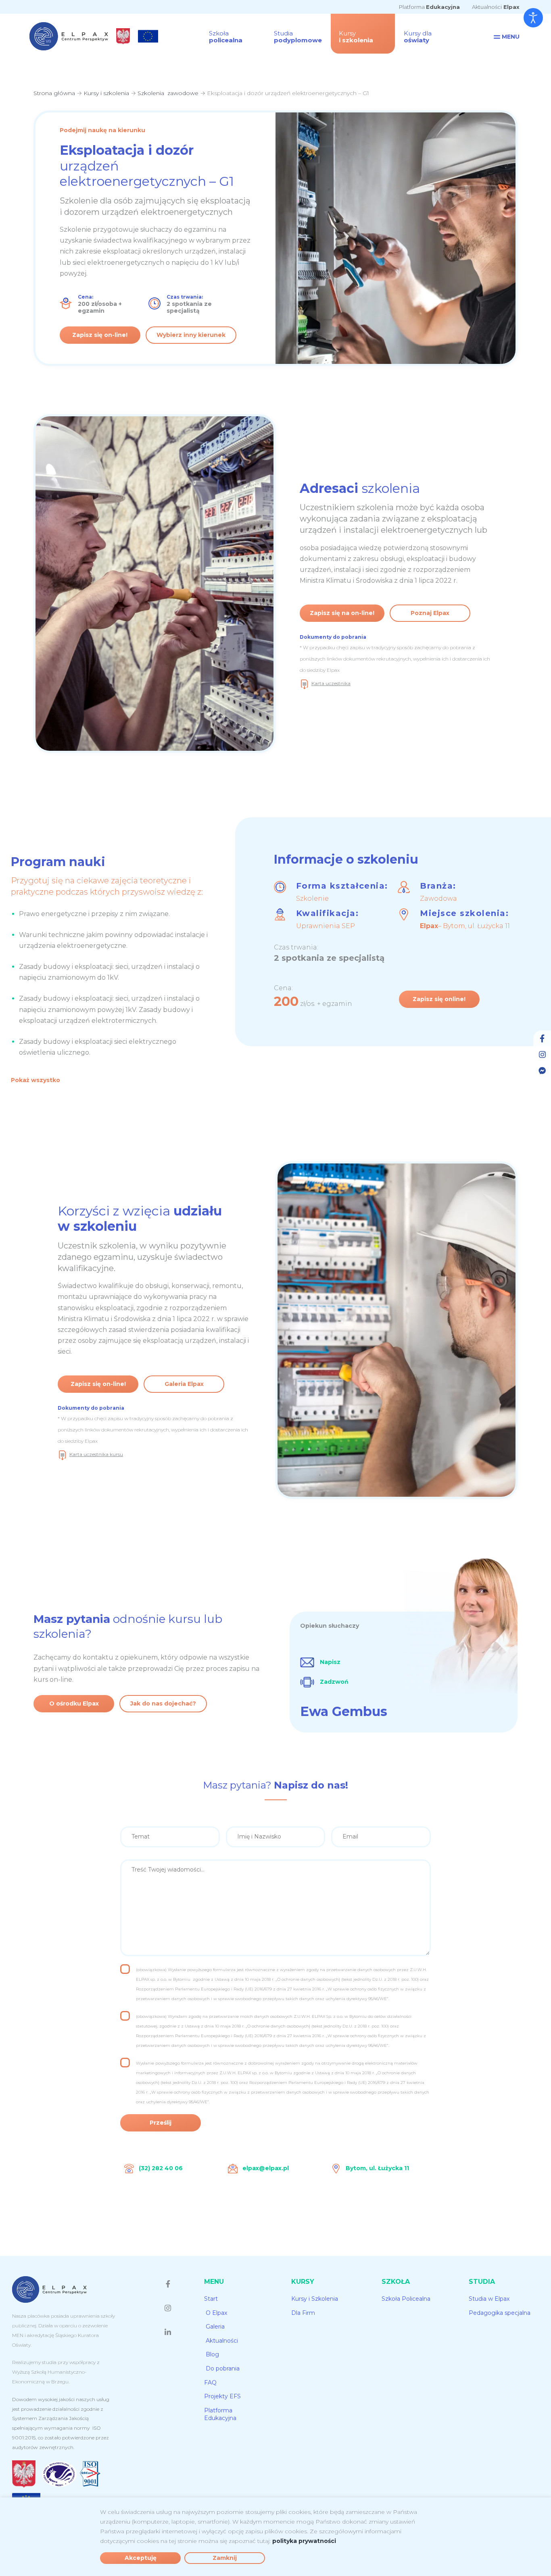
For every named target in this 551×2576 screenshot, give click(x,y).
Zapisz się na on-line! (342, 613)
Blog (212, 2354)
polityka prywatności (304, 2541)
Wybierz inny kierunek (191, 335)
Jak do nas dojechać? (163, 1703)
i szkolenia (356, 37)
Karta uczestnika (331, 683)
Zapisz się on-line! (100, 335)
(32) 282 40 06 (161, 2168)
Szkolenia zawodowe (168, 93)
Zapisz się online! (439, 999)
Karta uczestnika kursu (96, 1454)
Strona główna (54, 93)
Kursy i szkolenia (106, 93)
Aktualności (496, 7)
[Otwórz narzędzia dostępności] (533, 18)
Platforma (429, 7)
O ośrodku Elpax (74, 1703)
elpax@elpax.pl (266, 2168)
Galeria (215, 2327)
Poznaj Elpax (430, 613)
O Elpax (216, 2313)
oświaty (418, 37)
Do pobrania (223, 2368)
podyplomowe (298, 37)
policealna (226, 37)
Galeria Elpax (184, 1384)
